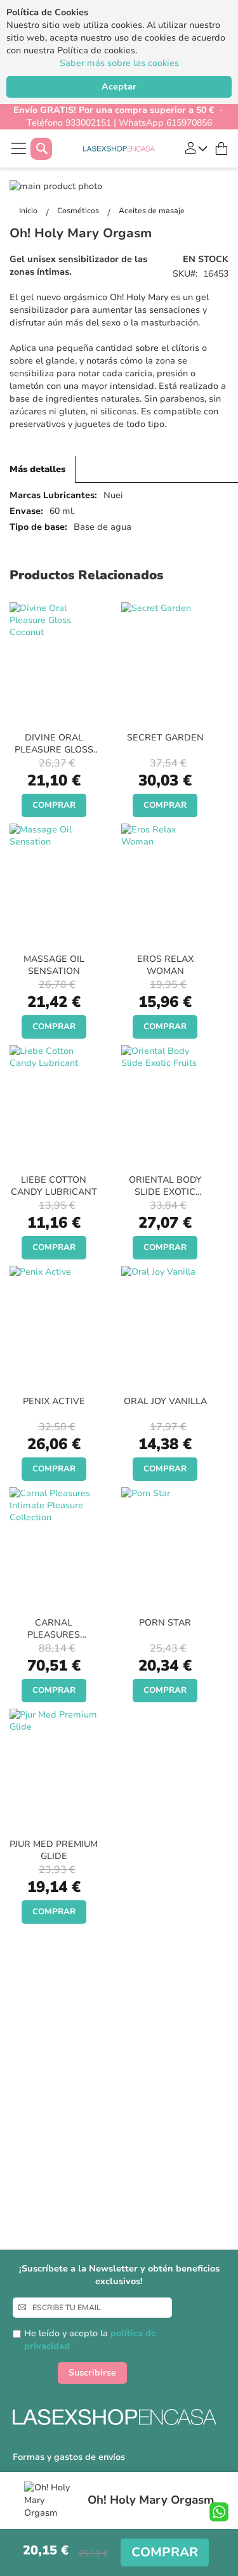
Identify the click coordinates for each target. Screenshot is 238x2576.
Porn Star (165, 1623)
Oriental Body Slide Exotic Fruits (165, 1192)
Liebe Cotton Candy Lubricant (54, 1186)
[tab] (38, 470)
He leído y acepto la (90, 2340)
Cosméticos (79, 211)
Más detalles (37, 469)
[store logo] (119, 149)
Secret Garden (165, 738)
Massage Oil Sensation (54, 965)
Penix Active (54, 1401)
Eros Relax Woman (165, 965)
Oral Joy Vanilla (165, 1401)
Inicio (29, 211)
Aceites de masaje (152, 211)
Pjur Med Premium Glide (54, 1850)
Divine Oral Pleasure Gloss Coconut (54, 750)
